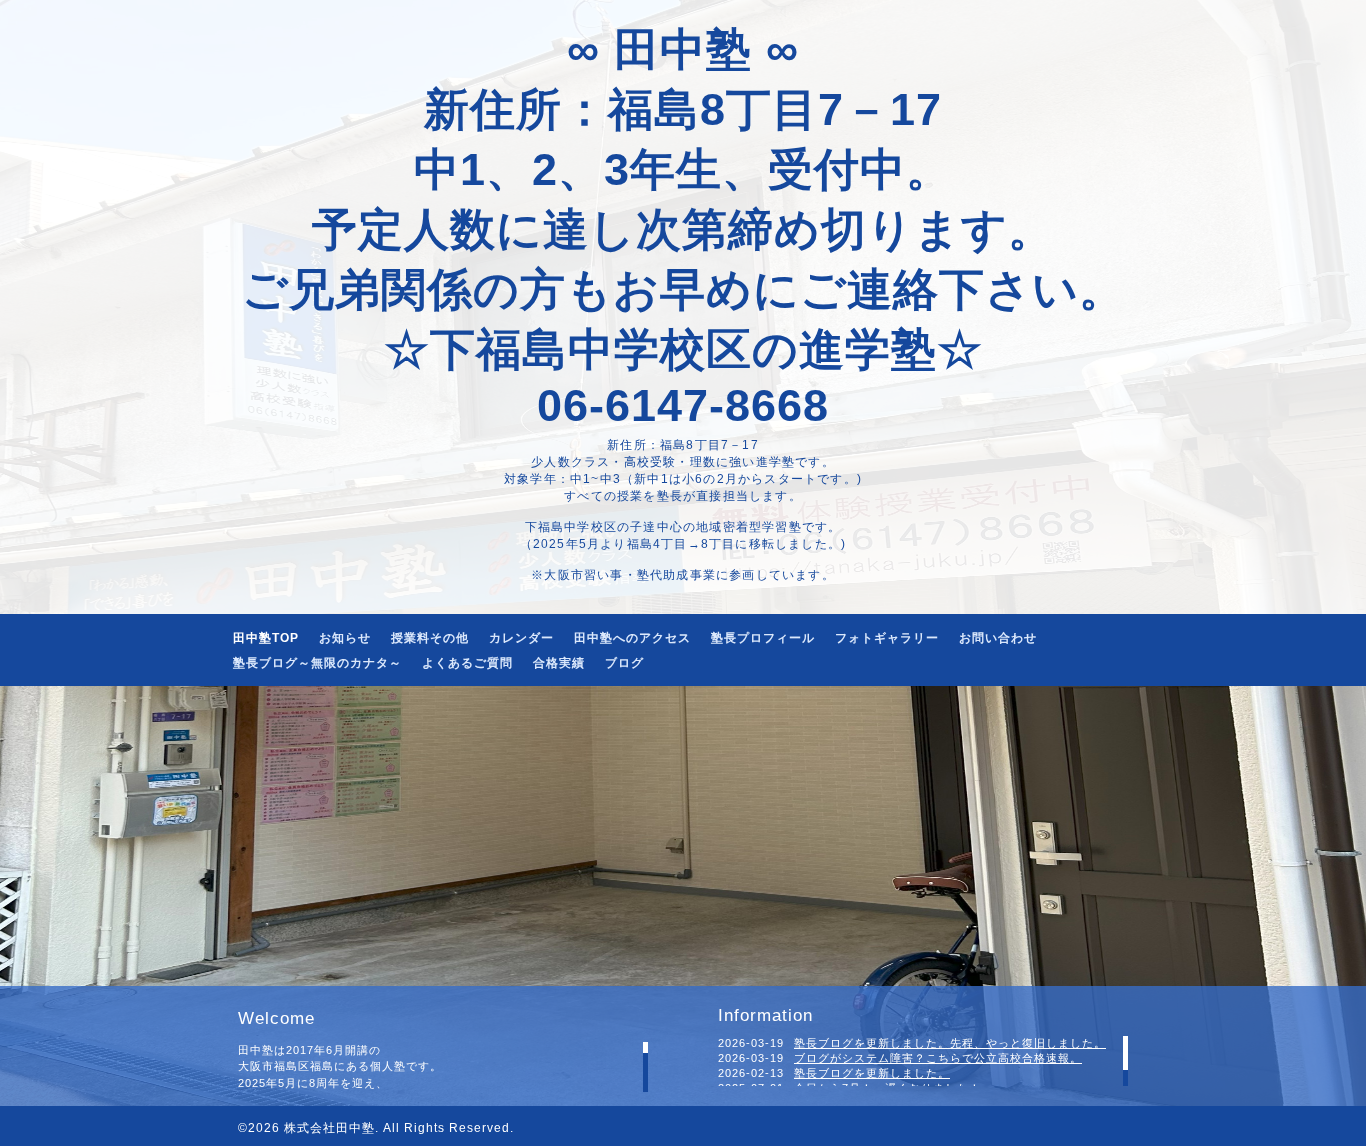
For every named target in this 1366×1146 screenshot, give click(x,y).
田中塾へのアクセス (632, 638)
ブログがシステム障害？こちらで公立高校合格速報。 (938, 1058)
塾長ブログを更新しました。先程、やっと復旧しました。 (950, 1043)
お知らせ (345, 638)
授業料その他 (430, 638)
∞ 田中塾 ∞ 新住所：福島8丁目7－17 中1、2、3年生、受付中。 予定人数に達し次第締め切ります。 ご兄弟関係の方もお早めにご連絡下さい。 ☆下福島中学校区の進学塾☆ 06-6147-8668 (683, 227)
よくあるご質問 (467, 663)
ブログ (624, 663)
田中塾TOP (266, 638)
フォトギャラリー (887, 638)
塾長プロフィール (763, 638)
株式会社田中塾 (329, 1128)
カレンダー (521, 638)
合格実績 (559, 663)
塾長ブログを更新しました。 (872, 1073)
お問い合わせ (998, 638)
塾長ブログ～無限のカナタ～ (317, 663)
